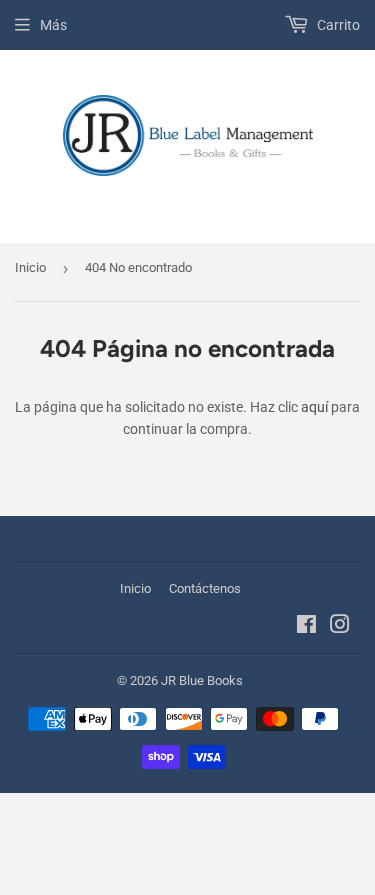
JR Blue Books (202, 680)
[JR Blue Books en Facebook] (306, 627)
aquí (314, 407)
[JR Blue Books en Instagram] (340, 627)
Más (53, 25)
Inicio (30, 267)
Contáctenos (205, 588)
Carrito (337, 25)
